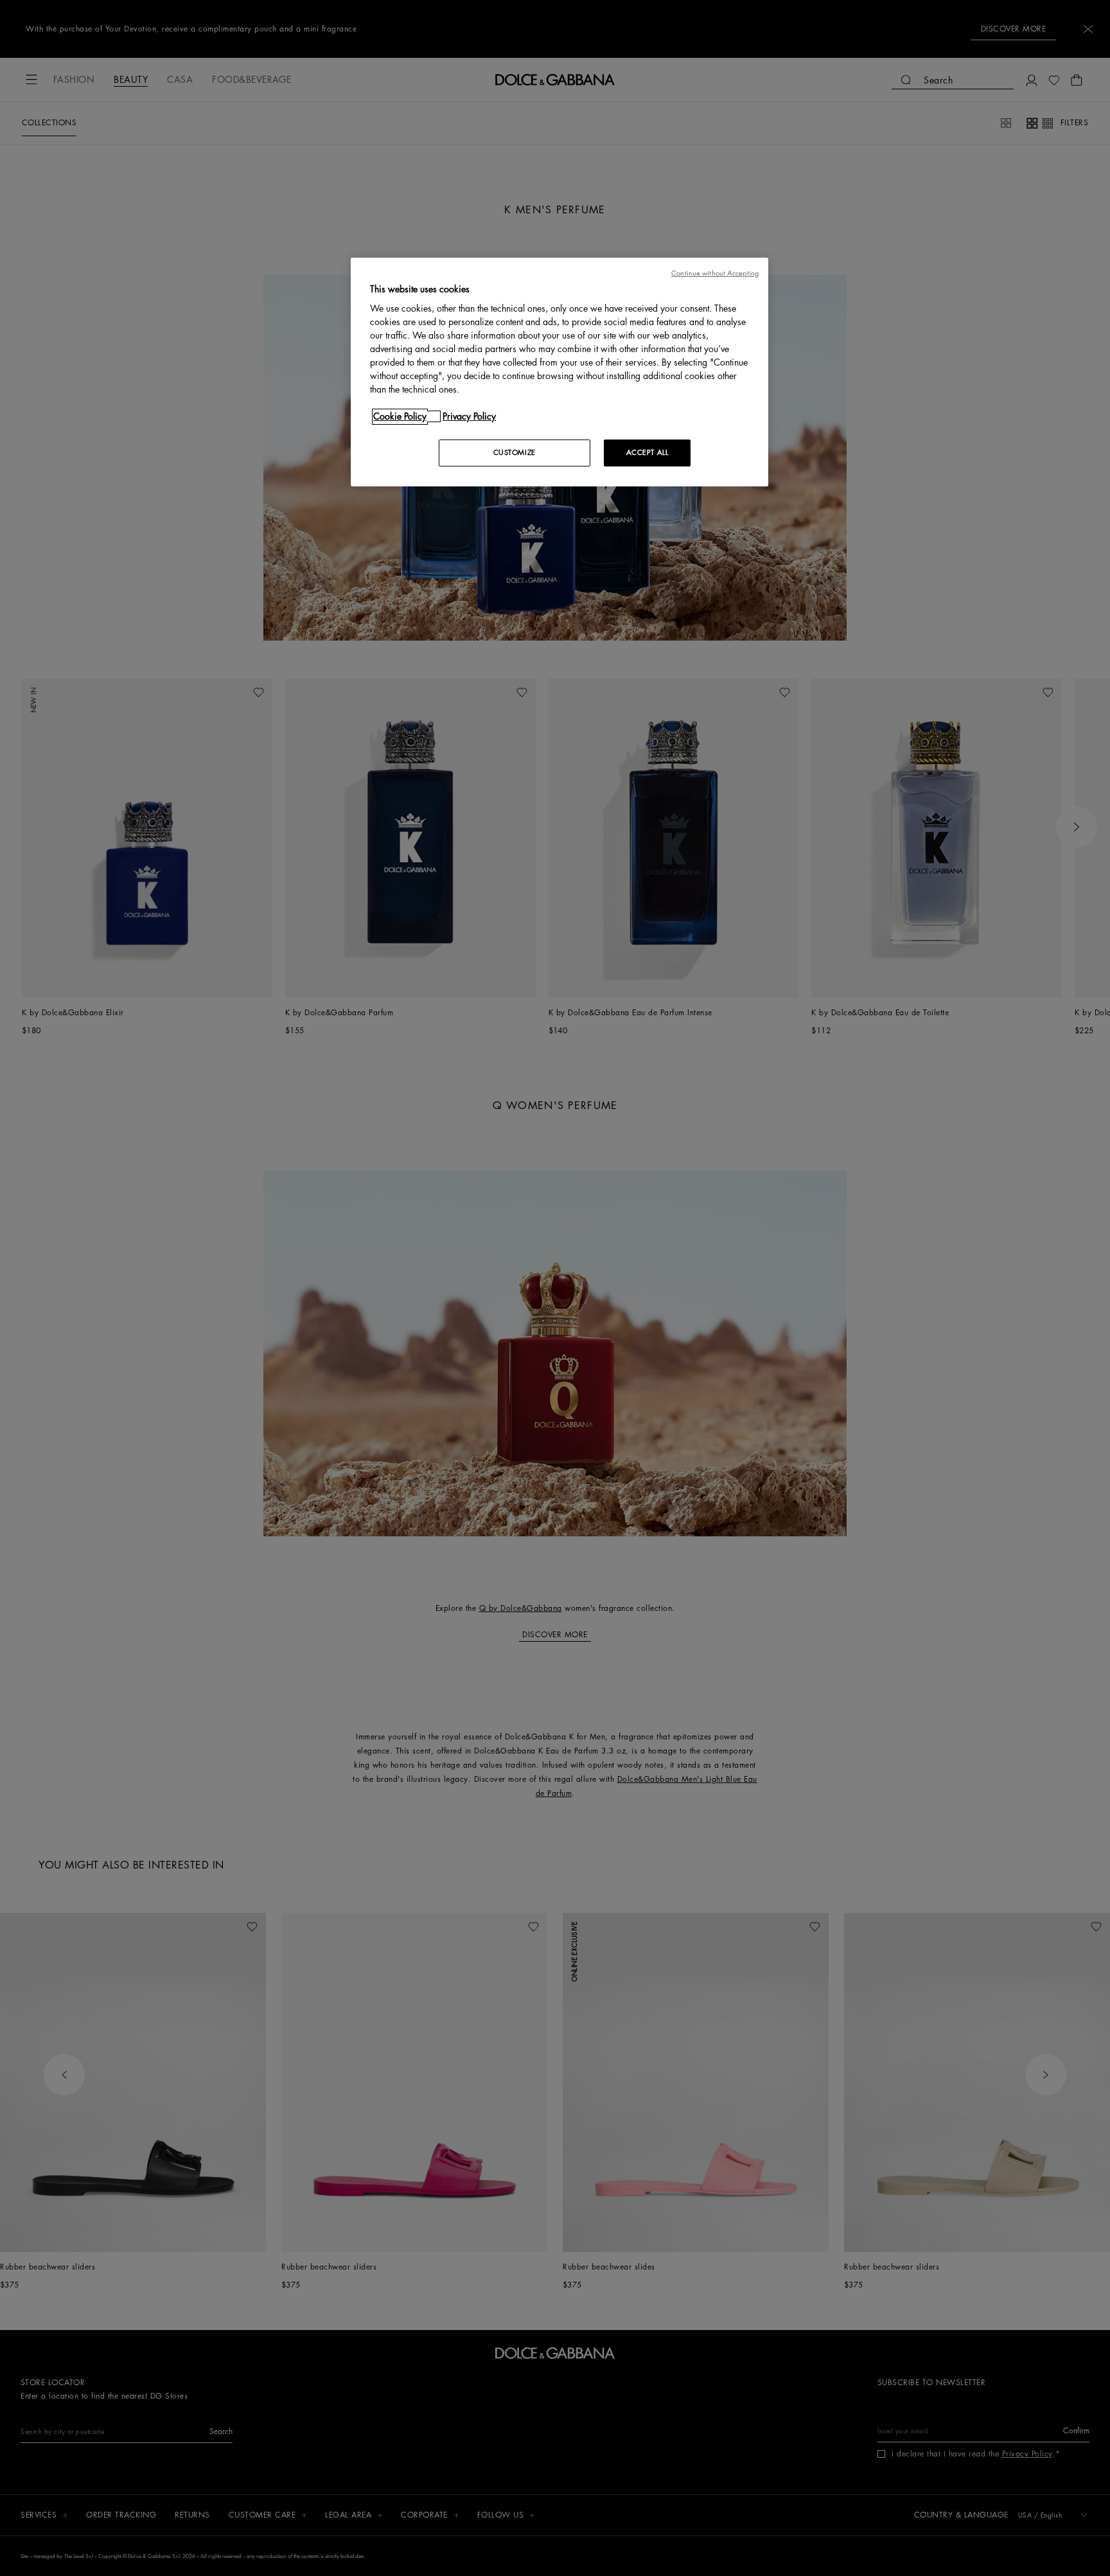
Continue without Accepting (715, 273)
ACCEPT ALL (647, 453)
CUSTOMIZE (515, 453)
